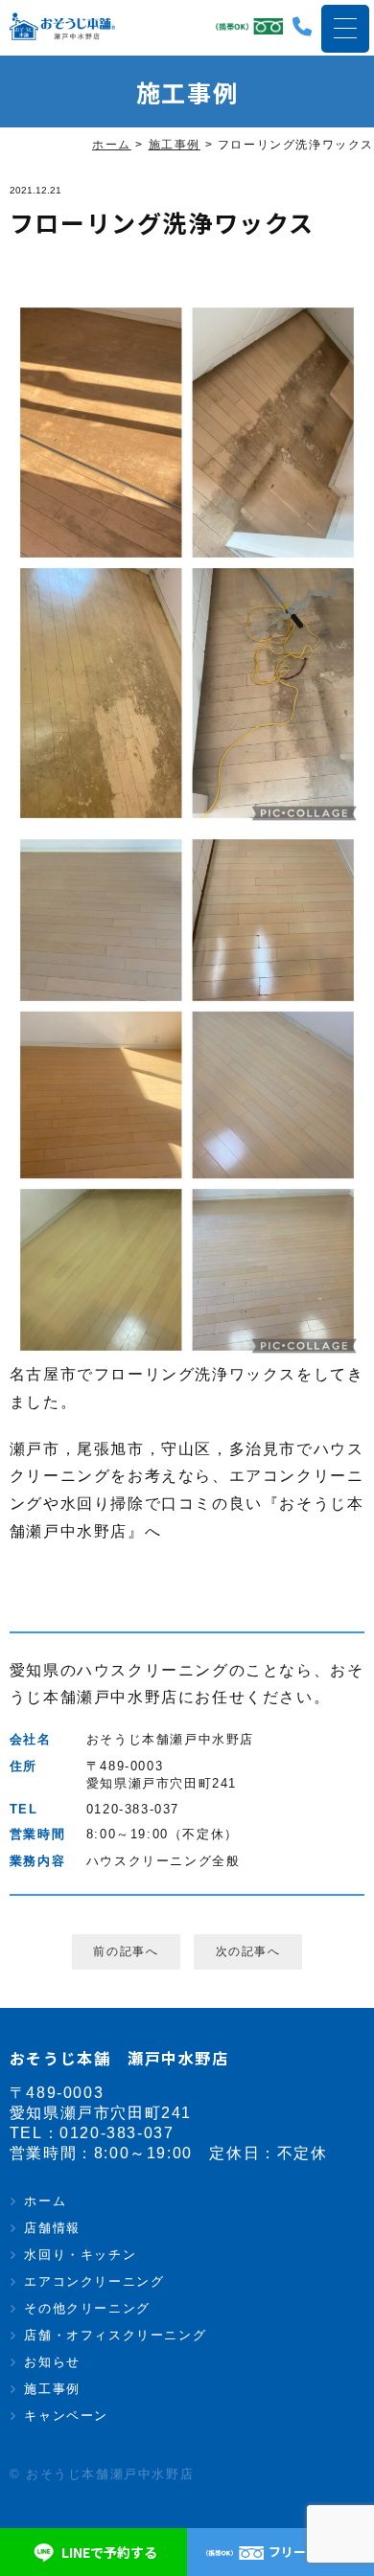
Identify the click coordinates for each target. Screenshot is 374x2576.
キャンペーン (66, 2416)
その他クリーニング (87, 2308)
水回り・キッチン (80, 2255)
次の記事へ (248, 1951)
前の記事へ (126, 1951)
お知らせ (52, 2362)
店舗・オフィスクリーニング (115, 2335)
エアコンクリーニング (94, 2281)
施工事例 (52, 2389)
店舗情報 (52, 2228)
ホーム (45, 2201)
